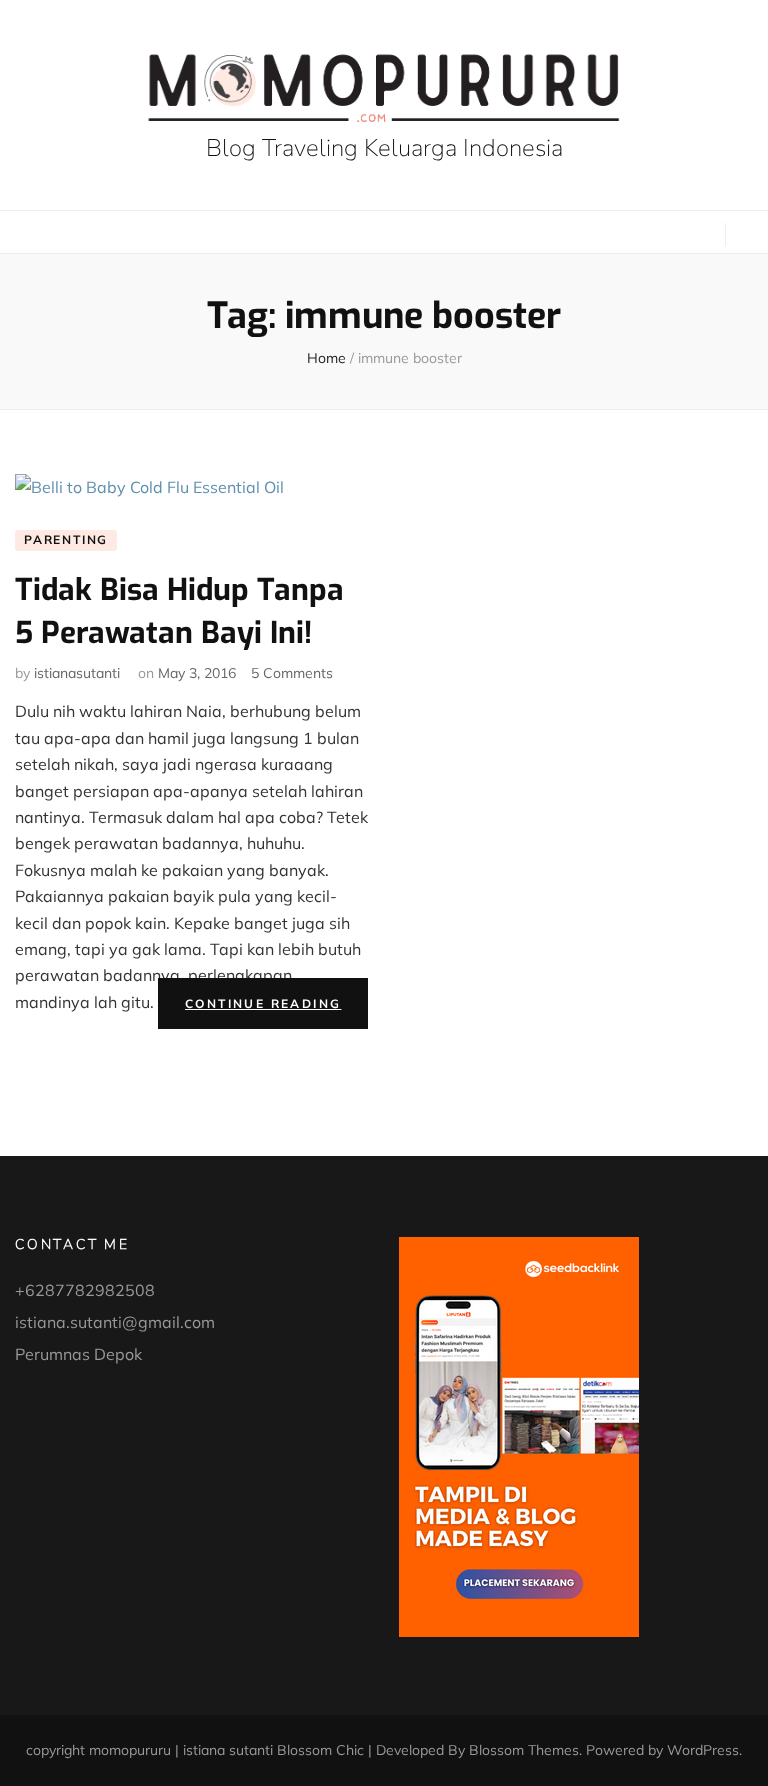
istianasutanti (77, 673)
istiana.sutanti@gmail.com (115, 1322)
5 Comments (292, 673)
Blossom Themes (524, 1750)
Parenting (66, 539)
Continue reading (276, 1007)
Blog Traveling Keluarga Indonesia (384, 148)
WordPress (703, 1750)
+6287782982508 (85, 1290)
